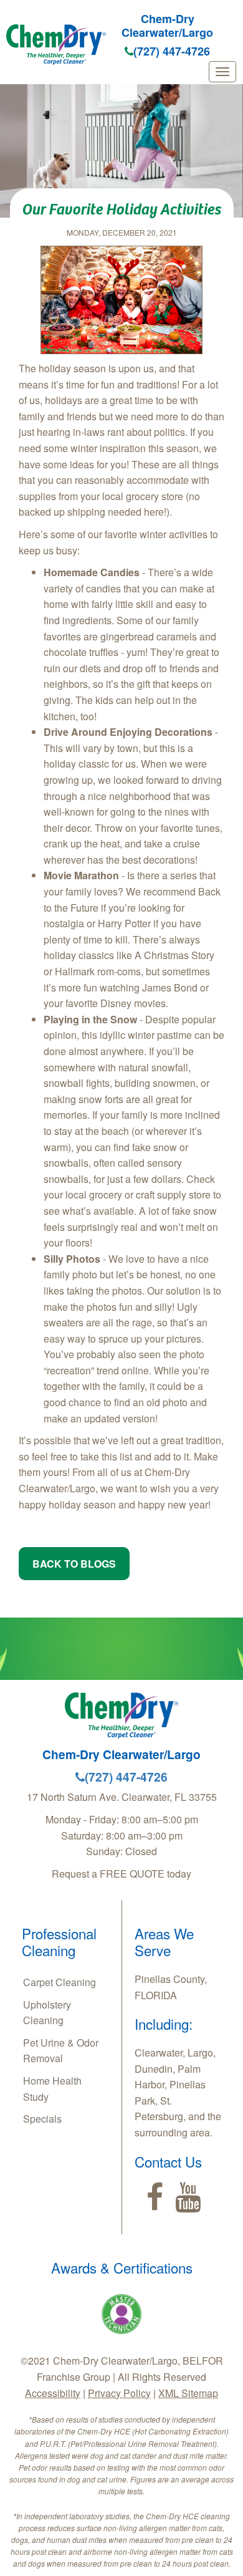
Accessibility (53, 2393)
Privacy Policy (119, 2393)
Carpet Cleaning (60, 1982)
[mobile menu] (222, 72)
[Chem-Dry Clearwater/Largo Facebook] (155, 2197)
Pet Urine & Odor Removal (61, 2051)
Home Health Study (52, 2089)
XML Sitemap (188, 2393)
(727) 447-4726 (172, 51)
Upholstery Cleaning (47, 2013)
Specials (42, 2119)
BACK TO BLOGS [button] (74, 1564)
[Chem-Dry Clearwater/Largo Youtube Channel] (188, 2197)
